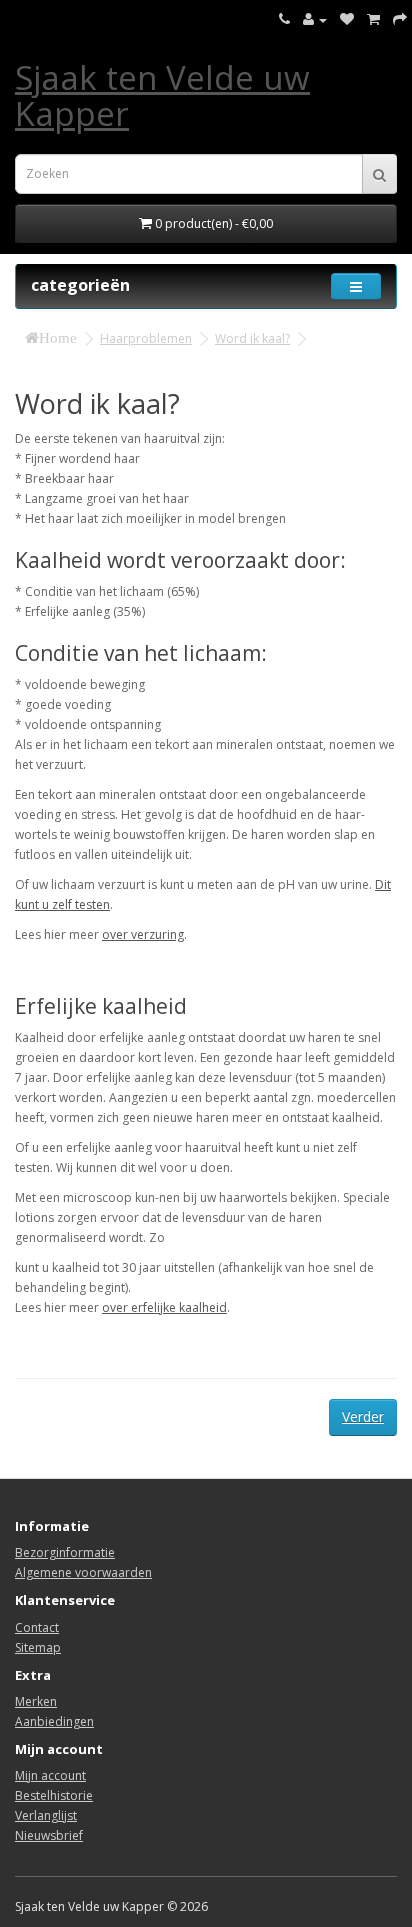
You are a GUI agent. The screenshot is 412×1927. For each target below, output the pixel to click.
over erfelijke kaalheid (164, 1307)
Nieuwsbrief (49, 1835)
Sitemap (38, 1647)
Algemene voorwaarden (83, 1572)
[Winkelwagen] (373, 19)
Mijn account (50, 1775)
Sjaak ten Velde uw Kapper (162, 95)
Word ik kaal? (252, 338)
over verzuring (143, 934)
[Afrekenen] (400, 19)
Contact (37, 1627)
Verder (363, 1416)
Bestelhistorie (54, 1795)
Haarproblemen (146, 338)
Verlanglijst (46, 1815)
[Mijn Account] (315, 19)
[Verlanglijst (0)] (347, 19)
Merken (36, 1701)
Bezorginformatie (65, 1552)
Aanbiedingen (54, 1721)
